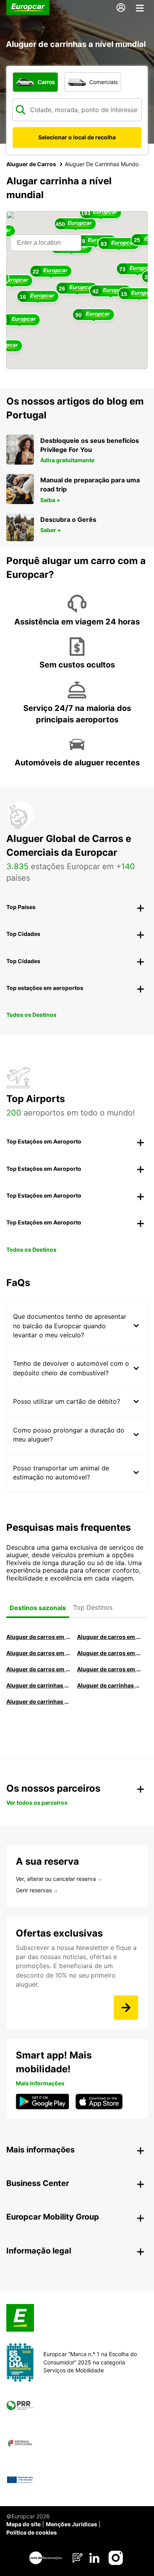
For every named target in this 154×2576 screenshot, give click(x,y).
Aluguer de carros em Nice (109, 1669)
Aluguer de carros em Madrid (109, 1637)
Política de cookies (32, 2532)
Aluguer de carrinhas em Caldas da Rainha (38, 1701)
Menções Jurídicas (71, 2524)
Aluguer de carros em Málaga (38, 1653)
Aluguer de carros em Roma (38, 1637)
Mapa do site (23, 2524)
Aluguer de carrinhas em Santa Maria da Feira (109, 1685)
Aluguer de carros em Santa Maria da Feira (38, 1669)
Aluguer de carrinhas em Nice (38, 1685)
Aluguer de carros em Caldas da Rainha (109, 1653)
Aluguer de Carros (31, 164)
